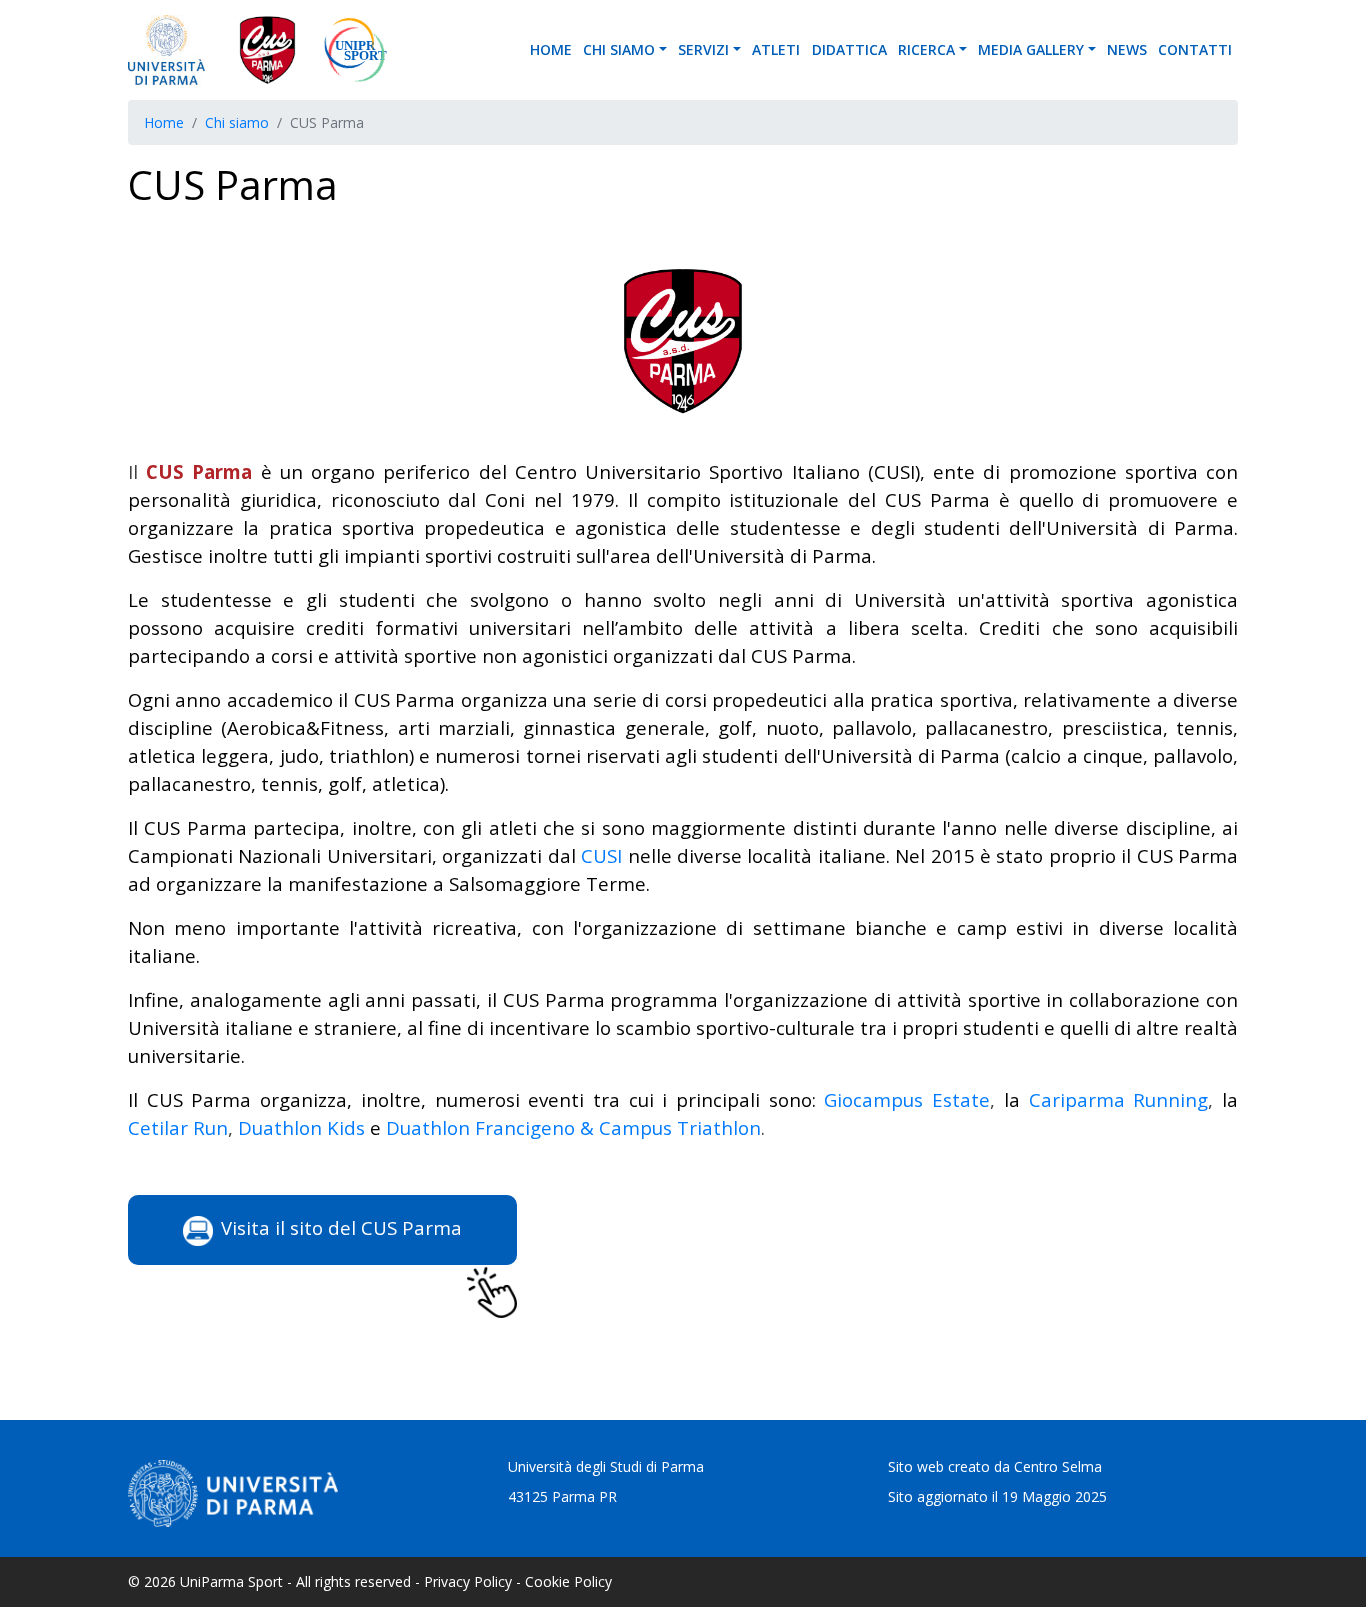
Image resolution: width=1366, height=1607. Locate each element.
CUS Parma (199, 471)
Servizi (703, 49)
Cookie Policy (568, 1581)
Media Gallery (1031, 49)
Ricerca (926, 49)
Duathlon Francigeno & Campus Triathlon (573, 1127)
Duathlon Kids (301, 1127)
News (1127, 49)
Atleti (776, 49)
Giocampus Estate (907, 1099)
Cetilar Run (178, 1127)
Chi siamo (619, 49)
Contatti (1195, 49)
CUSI (601, 855)
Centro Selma (1058, 1466)
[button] (666, 49)
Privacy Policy (468, 1581)
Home (551, 49)
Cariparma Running (1119, 1099)
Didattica (849, 49)
